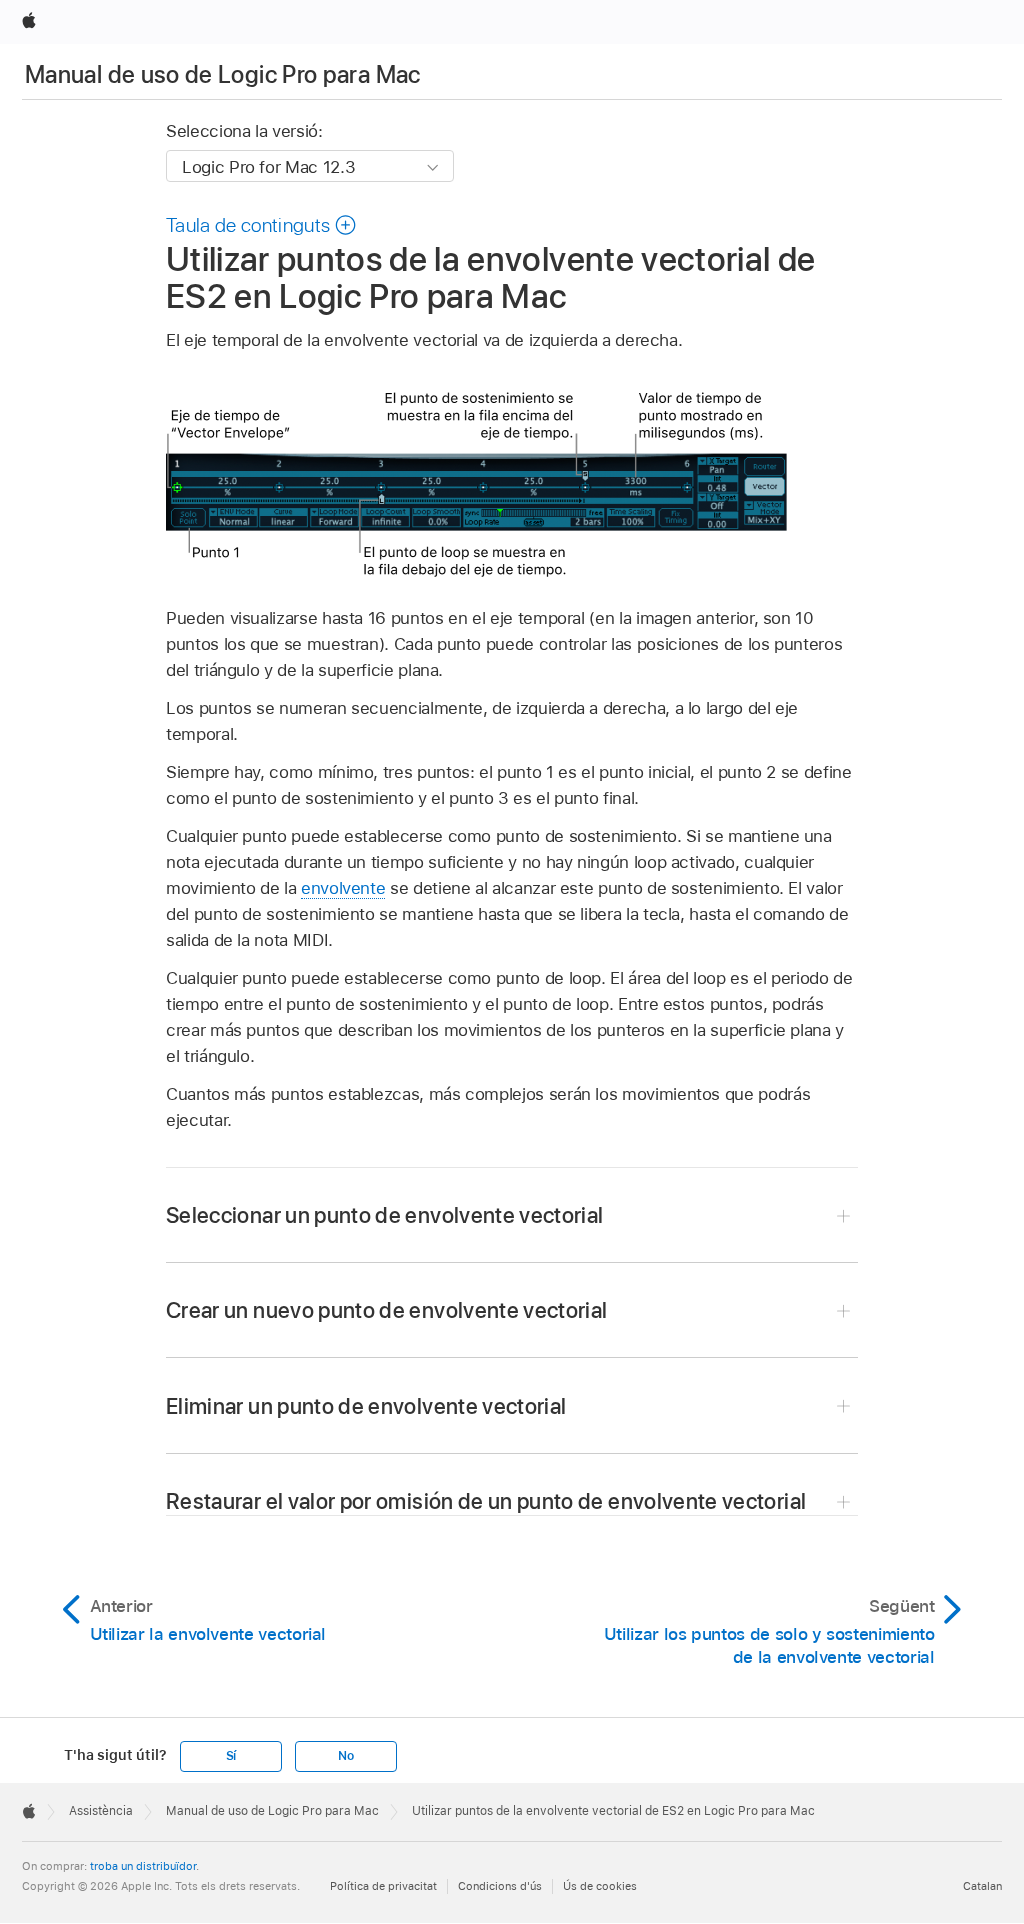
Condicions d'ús (500, 1886)
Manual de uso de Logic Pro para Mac (223, 74)
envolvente (343, 888)
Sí (231, 1756)
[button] (261, 225)
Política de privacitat (383, 1886)
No (346, 1756)
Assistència (101, 1811)
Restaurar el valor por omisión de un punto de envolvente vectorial (486, 1501)
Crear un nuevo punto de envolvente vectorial (387, 1310)
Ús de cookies (600, 1886)
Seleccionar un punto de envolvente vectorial (385, 1215)
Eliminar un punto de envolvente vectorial (366, 1406)
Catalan (982, 1886)
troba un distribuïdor (143, 1866)
